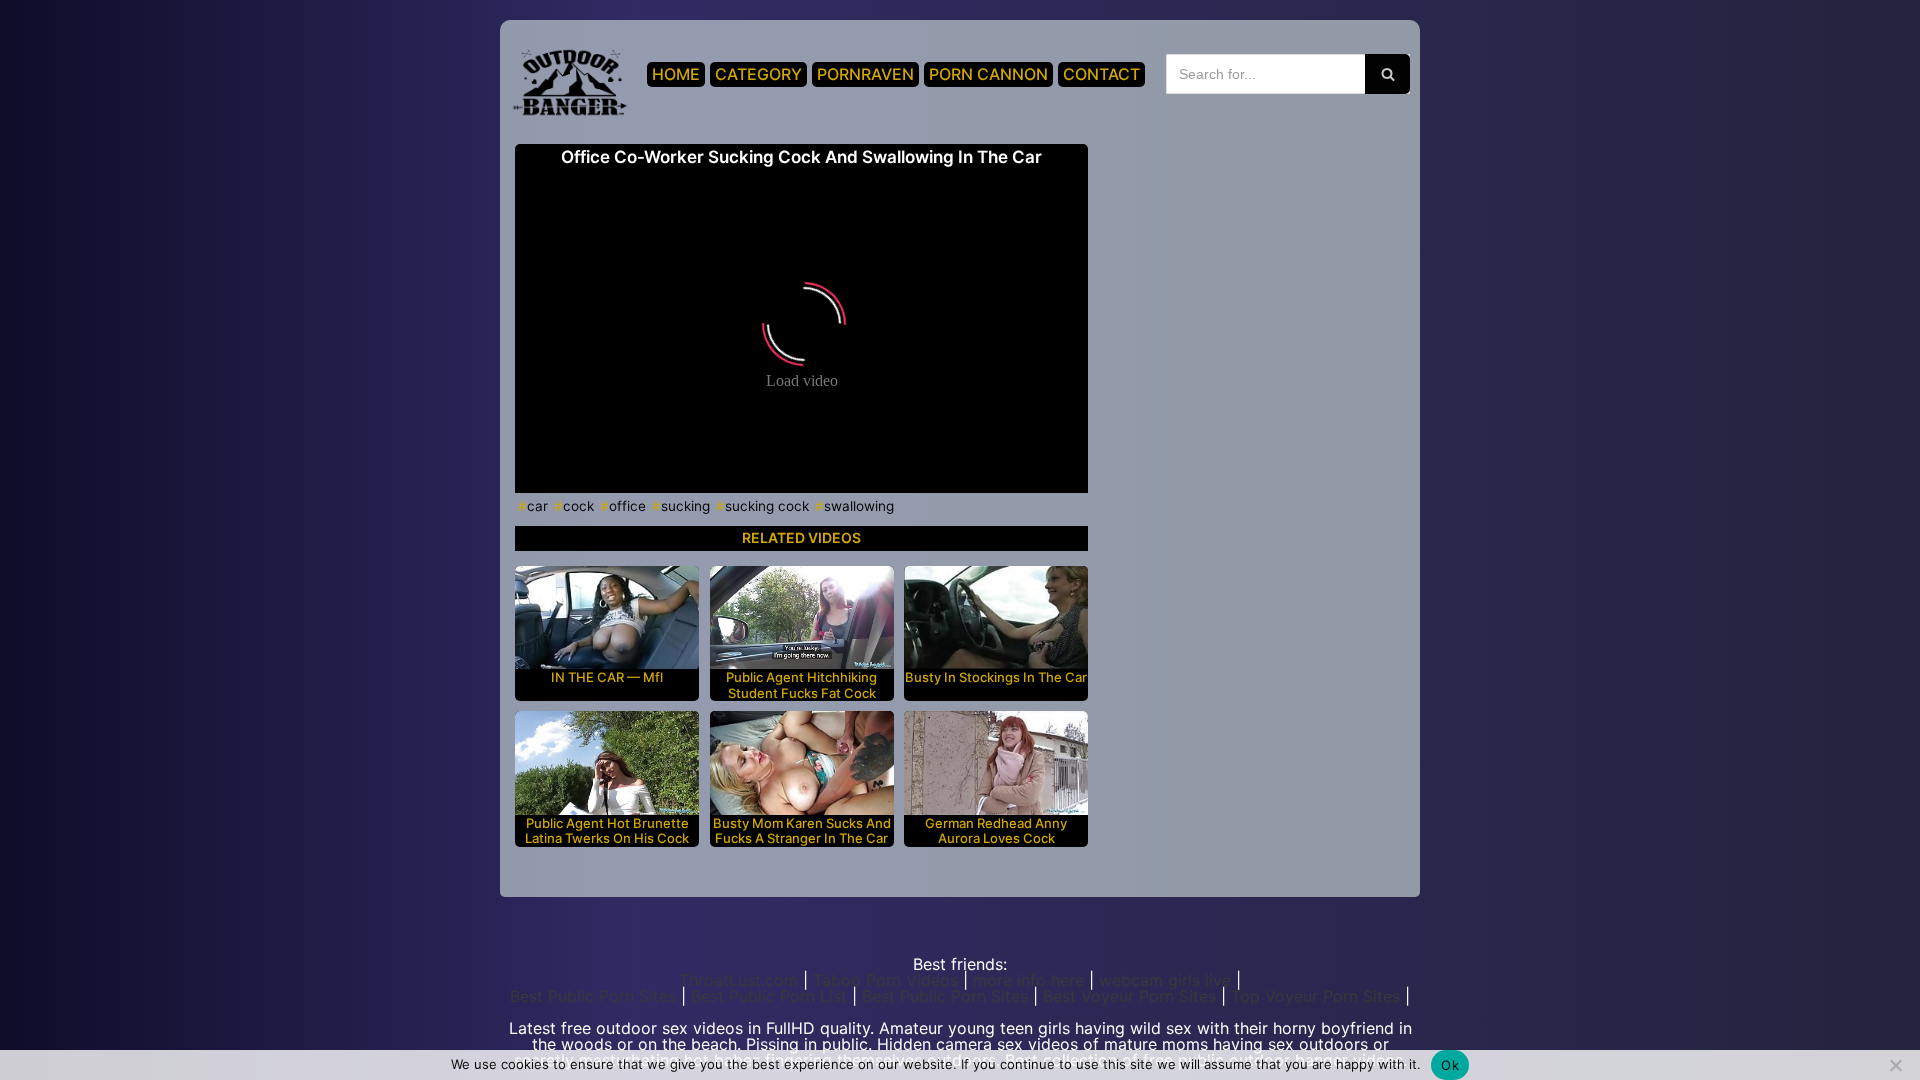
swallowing (859, 506)
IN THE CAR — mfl (607, 677)
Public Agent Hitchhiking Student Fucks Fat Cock (801, 685)
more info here (1028, 980)
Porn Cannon (988, 74)
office (627, 506)
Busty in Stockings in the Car (996, 677)
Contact (1101, 74)
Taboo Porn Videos (885, 980)
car (537, 506)
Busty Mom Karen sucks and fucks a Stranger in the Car (802, 831)
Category (758, 74)
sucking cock (767, 506)
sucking (685, 506)
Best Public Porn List (769, 996)
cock (578, 506)
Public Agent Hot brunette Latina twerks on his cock (607, 831)
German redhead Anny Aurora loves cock (996, 831)
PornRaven (865, 74)
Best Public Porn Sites (593, 996)
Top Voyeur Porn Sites (1315, 996)
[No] (1895, 1065)
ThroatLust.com (738, 980)
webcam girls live (1165, 980)
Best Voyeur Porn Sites (1129, 996)
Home (676, 74)
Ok (1450, 1065)
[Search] (1387, 74)
